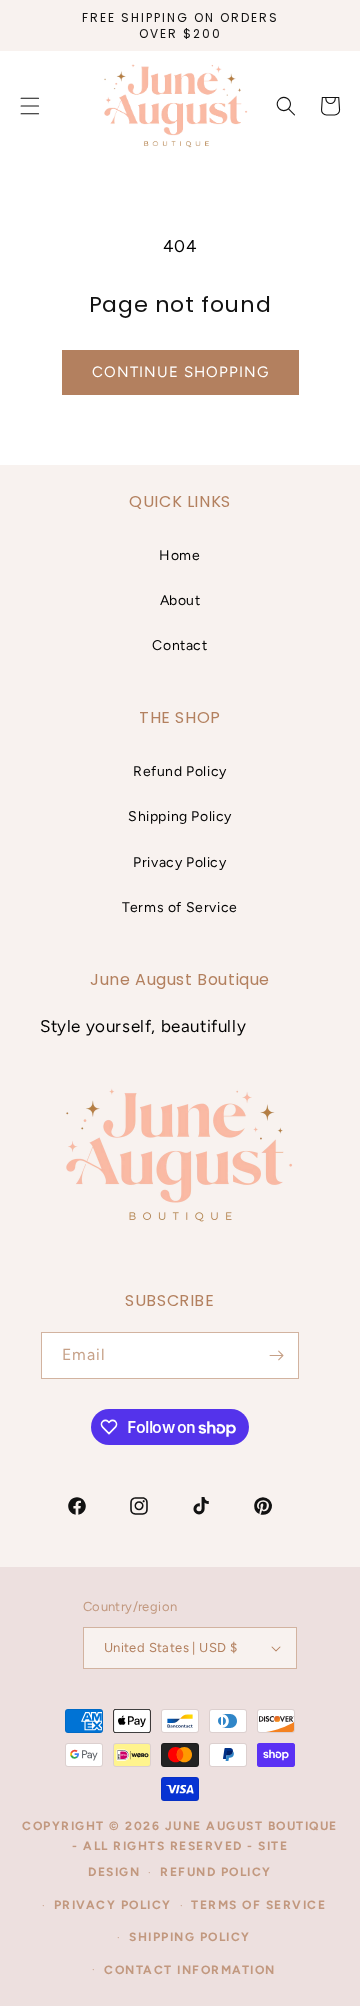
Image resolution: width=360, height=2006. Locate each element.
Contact (179, 645)
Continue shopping (180, 372)
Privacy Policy (179, 862)
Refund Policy (180, 771)
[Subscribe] (276, 1355)
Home (179, 555)
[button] (286, 106)
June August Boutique (251, 1826)
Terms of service (258, 1905)
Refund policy (216, 1872)
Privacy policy (113, 1905)
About (180, 600)
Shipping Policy (180, 816)
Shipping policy (190, 1937)
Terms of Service (180, 907)
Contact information (190, 1970)
